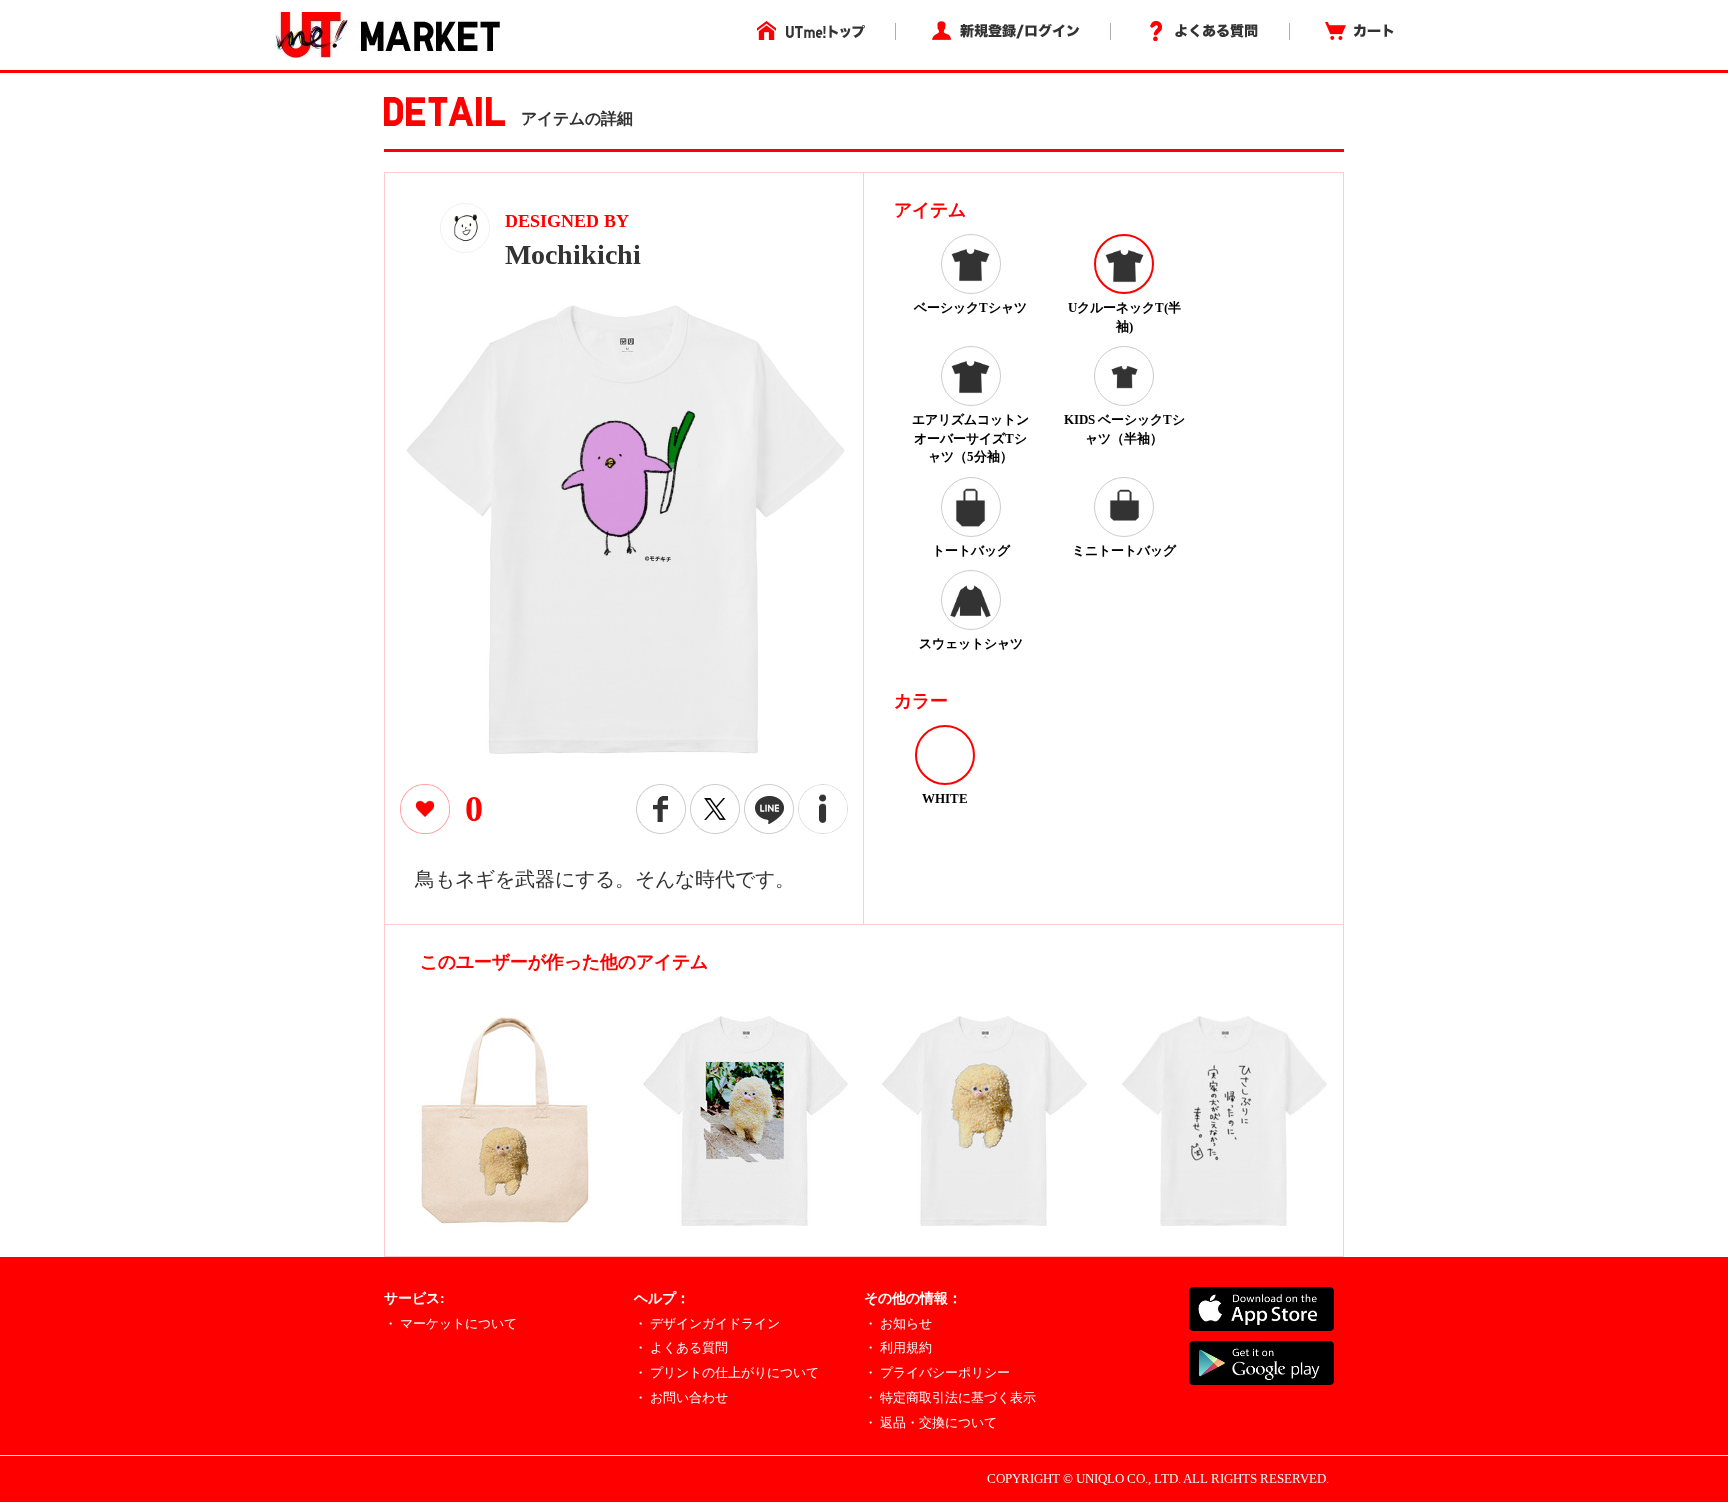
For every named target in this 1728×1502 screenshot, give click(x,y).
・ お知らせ (898, 1323)
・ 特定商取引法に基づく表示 (950, 1397)
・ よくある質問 (681, 1347)
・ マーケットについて (450, 1323)
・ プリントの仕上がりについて (726, 1372)
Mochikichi (573, 254)
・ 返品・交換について (930, 1422)
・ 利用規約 (898, 1347)
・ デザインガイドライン (707, 1323)
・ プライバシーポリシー (937, 1372)
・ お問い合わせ (681, 1397)
